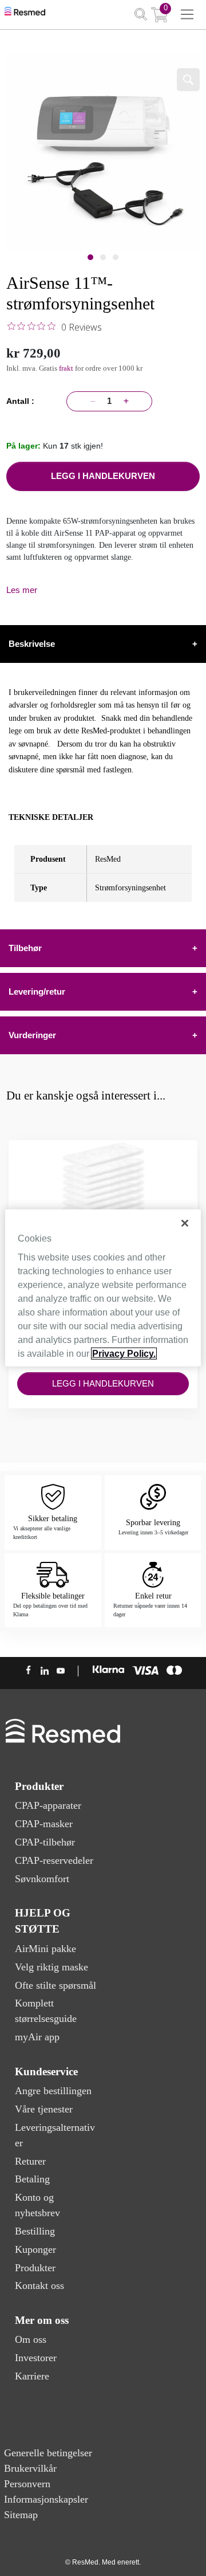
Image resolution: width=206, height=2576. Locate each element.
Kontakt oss (39, 2286)
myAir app (37, 2037)
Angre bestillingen (53, 2091)
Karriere (32, 2376)
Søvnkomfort (42, 1879)
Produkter (35, 2268)
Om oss (31, 2339)
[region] (103, 1288)
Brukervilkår (30, 2468)
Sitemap (21, 2515)
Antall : (23, 401)
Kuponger (35, 2249)
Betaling (32, 2179)
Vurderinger (103, 1035)
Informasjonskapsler (46, 2499)
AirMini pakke (45, 1949)
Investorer (36, 2358)
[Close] (185, 1223)
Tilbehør (103, 948)
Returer (30, 2161)
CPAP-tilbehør (45, 1842)
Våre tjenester (44, 2109)
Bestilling (35, 2231)
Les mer (22, 590)
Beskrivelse (103, 644)
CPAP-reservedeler (54, 1860)
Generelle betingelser (48, 2453)
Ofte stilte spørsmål (56, 1985)
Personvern (27, 2484)
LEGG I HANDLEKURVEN (103, 476)
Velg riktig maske (51, 1967)
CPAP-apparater (48, 1805)
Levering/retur (103, 991)
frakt (67, 368)
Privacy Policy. (124, 1354)
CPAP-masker (44, 1824)
